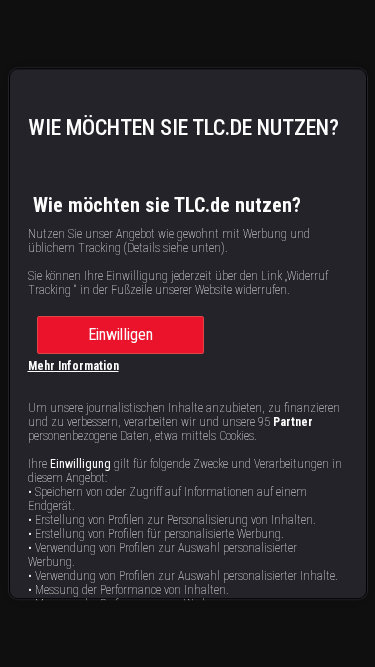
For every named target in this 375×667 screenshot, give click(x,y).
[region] (188, 334)
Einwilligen (121, 334)
